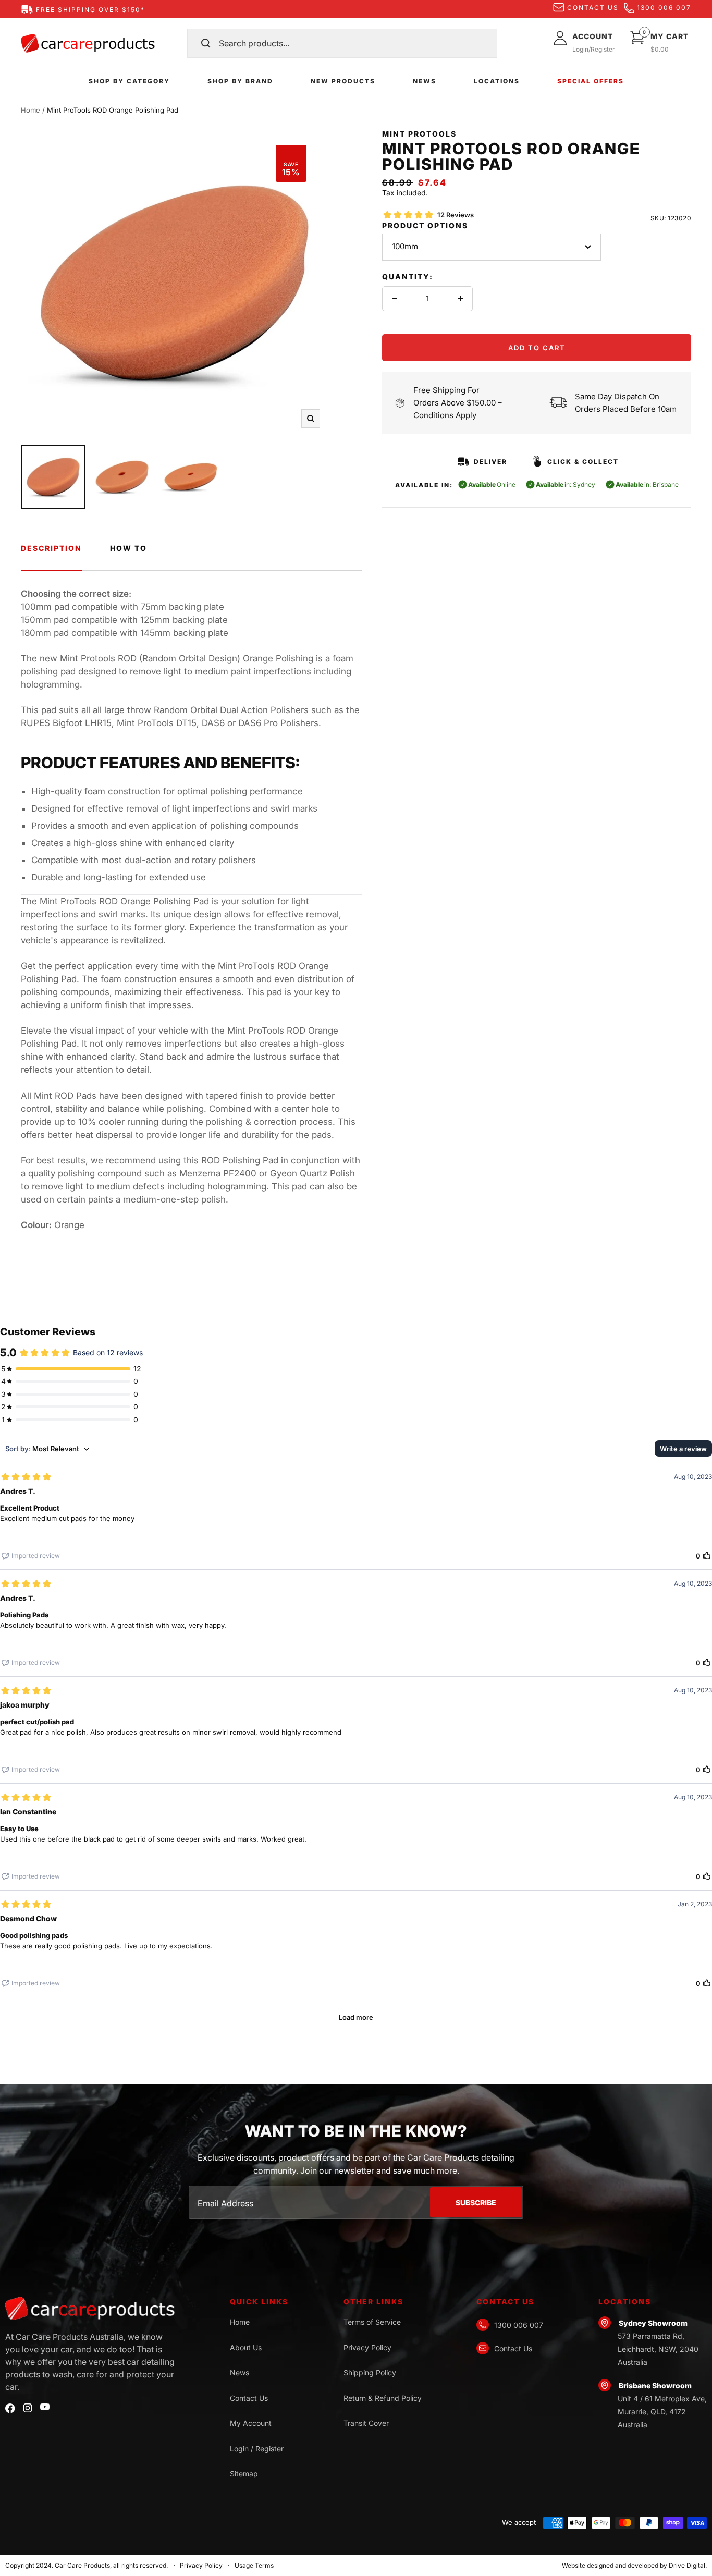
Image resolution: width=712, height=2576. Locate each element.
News (240, 2372)
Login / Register (257, 2449)
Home (30, 110)
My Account (251, 2423)
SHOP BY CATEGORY (129, 81)
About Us (246, 2347)
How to (128, 548)
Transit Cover (366, 2423)
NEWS (425, 81)
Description (51, 548)
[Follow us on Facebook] (10, 2408)
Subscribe (476, 2203)
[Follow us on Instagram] (28, 2408)
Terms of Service (372, 2322)
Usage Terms (254, 2565)
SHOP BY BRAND (240, 81)
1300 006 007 (664, 8)
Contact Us (249, 2398)
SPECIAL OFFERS (591, 81)
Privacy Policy (367, 2347)
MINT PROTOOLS (419, 134)
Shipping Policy (370, 2372)
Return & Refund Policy (383, 2398)
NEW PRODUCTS (343, 81)
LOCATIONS (497, 81)
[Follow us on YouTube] (45, 2407)
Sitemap (244, 2474)
